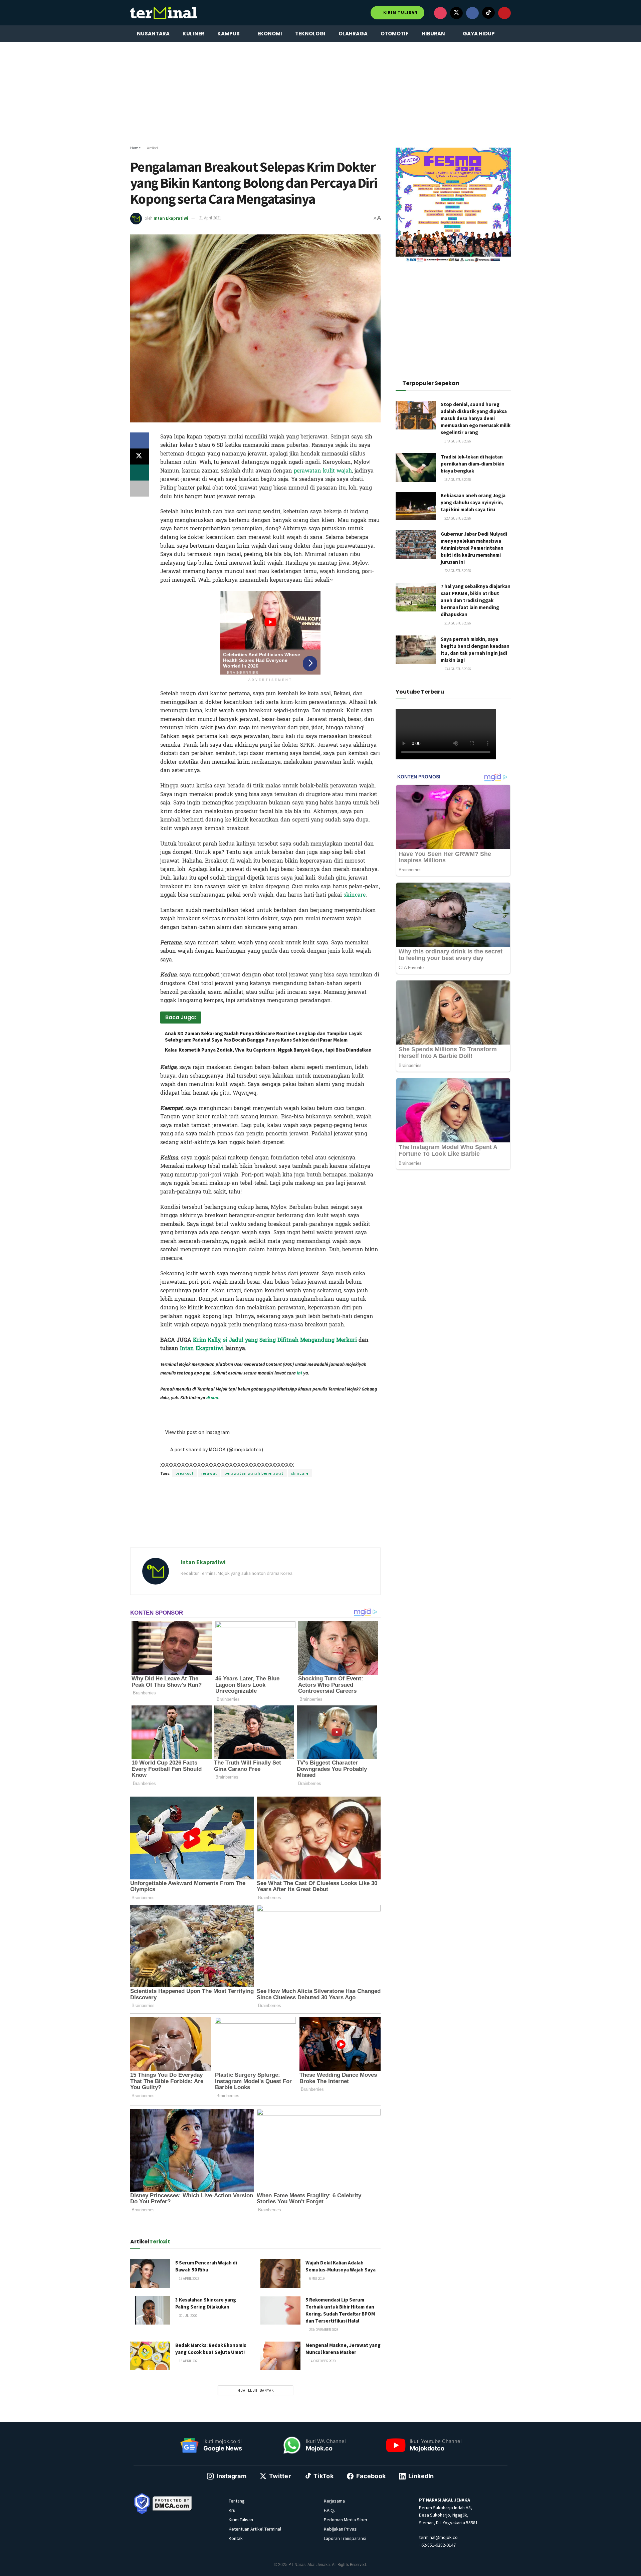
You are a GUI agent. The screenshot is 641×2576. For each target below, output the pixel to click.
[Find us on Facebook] (472, 13)
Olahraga (353, 34)
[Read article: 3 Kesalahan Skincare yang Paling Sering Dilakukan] (150, 2311)
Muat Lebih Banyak (256, 2390)
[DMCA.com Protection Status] (172, 2503)
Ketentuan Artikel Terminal (255, 2529)
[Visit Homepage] (164, 13)
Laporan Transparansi (345, 2538)
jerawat (209, 1473)
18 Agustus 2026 (457, 480)
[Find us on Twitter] (456, 13)
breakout (185, 1473)
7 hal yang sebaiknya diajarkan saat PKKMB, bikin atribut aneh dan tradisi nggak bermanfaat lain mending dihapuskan (476, 600)
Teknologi (310, 34)
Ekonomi (270, 34)
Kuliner (193, 34)
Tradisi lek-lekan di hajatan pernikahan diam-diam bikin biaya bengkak (473, 464)
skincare (355, 895)
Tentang (237, 2501)
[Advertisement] (320, 94)
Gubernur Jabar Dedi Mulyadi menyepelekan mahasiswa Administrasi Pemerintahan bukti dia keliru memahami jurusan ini (474, 548)
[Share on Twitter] (140, 456)
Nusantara (153, 34)
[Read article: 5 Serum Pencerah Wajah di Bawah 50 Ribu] (150, 2273)
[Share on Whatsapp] (140, 473)
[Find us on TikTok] (488, 13)
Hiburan (433, 34)
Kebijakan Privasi (341, 2529)
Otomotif (395, 34)
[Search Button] (508, 34)
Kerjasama (334, 2501)
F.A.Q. (329, 2510)
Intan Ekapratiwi (171, 218)
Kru (232, 2510)
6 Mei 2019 (316, 2278)
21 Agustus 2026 (457, 623)
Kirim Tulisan (400, 13)
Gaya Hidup (479, 34)
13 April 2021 (189, 2361)
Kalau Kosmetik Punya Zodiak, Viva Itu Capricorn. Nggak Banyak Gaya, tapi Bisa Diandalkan (268, 1050)
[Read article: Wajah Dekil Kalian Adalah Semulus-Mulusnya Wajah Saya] (280, 2273)
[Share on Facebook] (140, 440)
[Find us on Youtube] (504, 13)
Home (135, 148)
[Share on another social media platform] (140, 489)
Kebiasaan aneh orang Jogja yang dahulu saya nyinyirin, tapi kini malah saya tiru (473, 502)
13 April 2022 (189, 2278)
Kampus (229, 34)
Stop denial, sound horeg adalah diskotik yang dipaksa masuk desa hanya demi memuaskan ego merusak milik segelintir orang (476, 418)
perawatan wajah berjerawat (254, 1473)
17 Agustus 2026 (457, 441)
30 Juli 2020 (188, 2316)
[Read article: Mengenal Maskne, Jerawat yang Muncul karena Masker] (280, 2356)
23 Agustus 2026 (457, 669)
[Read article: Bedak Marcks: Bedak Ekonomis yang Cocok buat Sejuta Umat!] (150, 2356)
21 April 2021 (210, 218)
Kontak (236, 2538)
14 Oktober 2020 (322, 2361)
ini (299, 1373)
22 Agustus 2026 (457, 518)
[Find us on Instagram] (440, 13)
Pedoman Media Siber (346, 2520)
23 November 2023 (323, 2330)
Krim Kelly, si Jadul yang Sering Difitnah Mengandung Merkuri (275, 1340)
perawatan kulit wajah (323, 471)
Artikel (152, 148)
